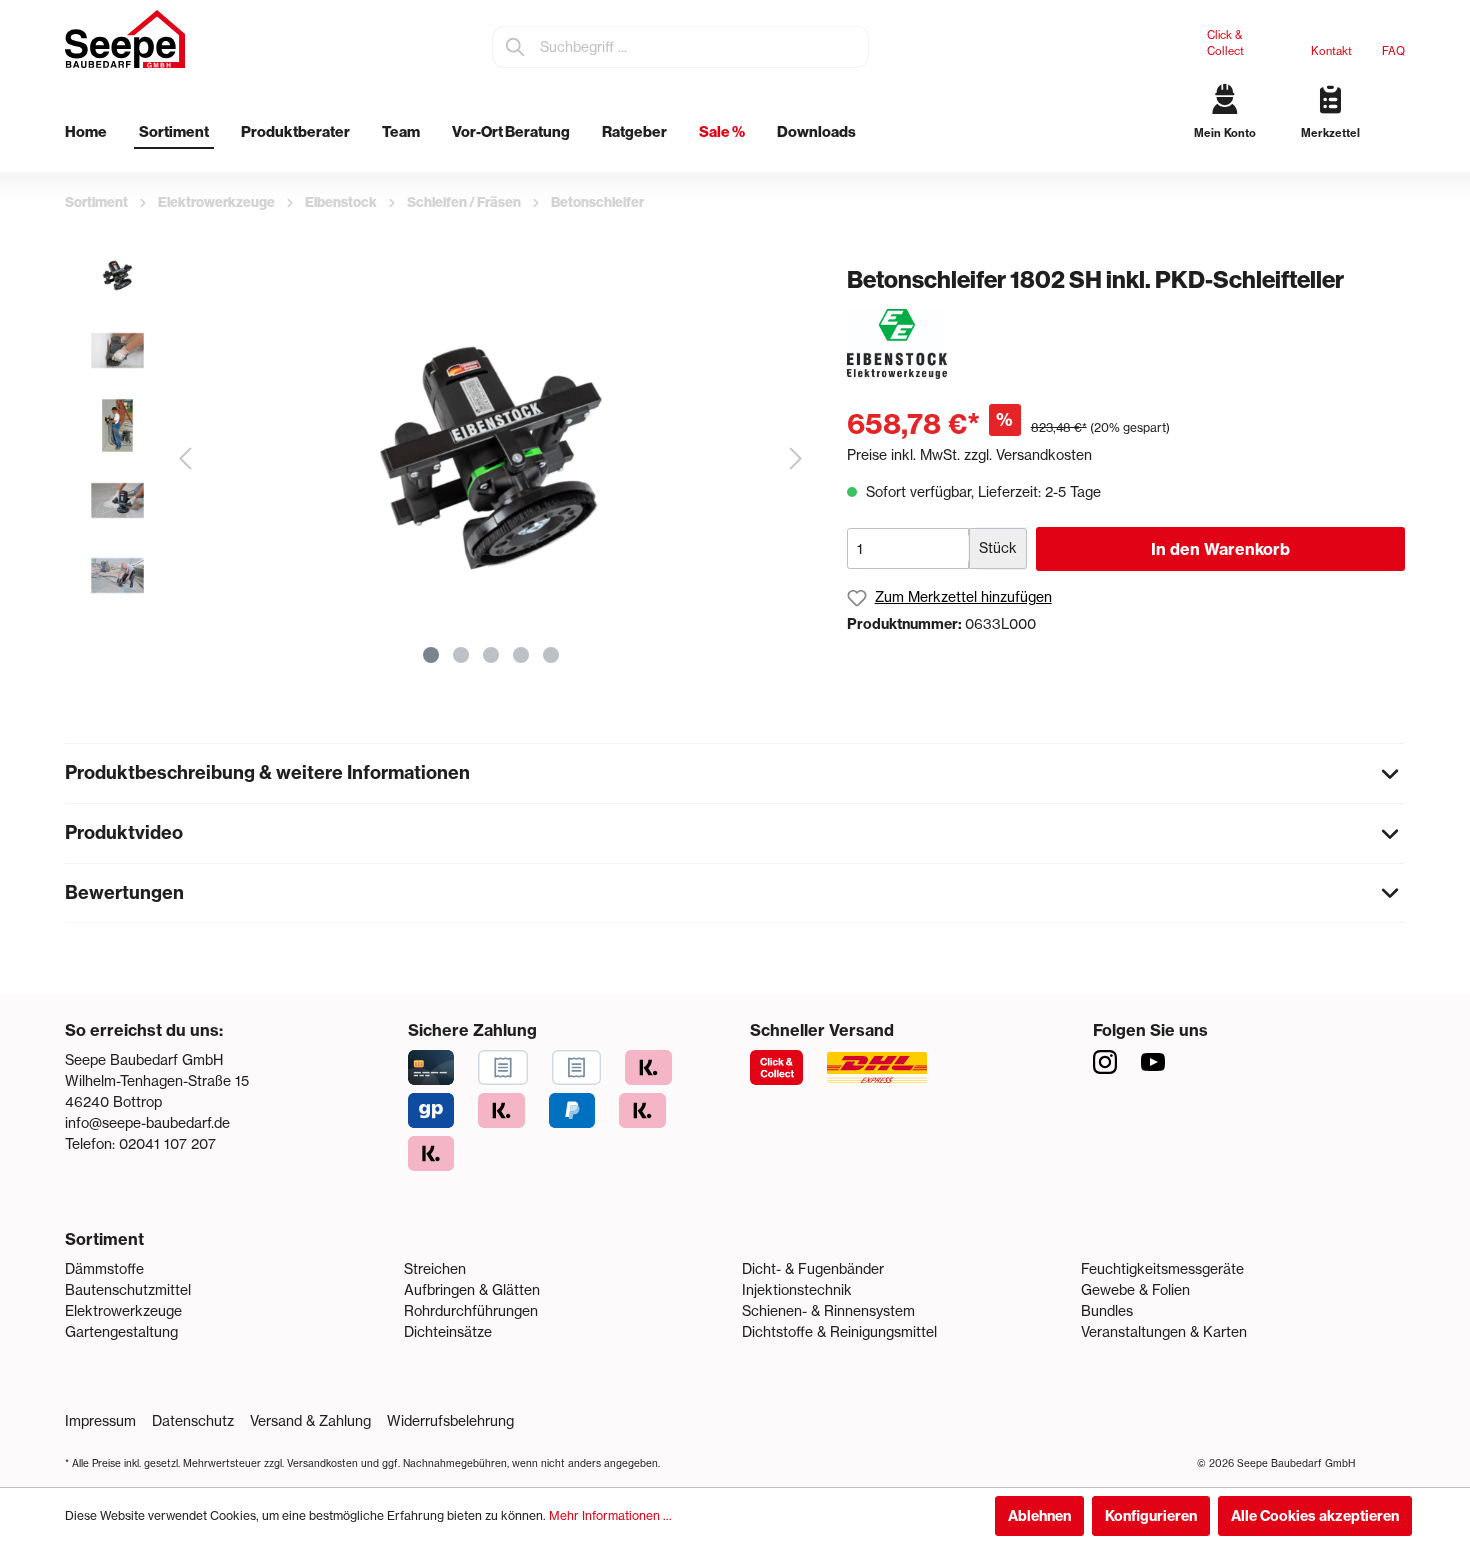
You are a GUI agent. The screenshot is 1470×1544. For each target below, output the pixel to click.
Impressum (100, 1421)
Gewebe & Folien (1135, 1290)
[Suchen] (516, 47)
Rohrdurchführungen (471, 1311)
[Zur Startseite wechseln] (125, 39)
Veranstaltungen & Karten (1164, 1332)
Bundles (1107, 1311)
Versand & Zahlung (310, 1421)
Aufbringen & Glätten (472, 1290)
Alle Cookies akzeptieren (1315, 1516)
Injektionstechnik (797, 1290)
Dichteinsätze (448, 1332)
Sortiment (104, 1239)
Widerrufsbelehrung (450, 1421)
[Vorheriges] (185, 458)
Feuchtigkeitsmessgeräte (1162, 1269)
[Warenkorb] (1397, 150)
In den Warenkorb (1220, 549)
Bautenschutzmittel (128, 1290)
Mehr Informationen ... (610, 1515)
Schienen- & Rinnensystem (828, 1311)
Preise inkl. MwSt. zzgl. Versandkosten (969, 455)
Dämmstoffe (104, 1269)
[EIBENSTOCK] (897, 343)
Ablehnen (1039, 1516)
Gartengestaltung (121, 1332)
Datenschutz (193, 1421)
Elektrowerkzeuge (123, 1311)
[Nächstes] (796, 458)
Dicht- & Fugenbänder (813, 1269)
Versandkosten (322, 1463)
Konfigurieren (1151, 1516)
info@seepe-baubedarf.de (147, 1123)
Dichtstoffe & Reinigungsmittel (839, 1332)
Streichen (435, 1269)
